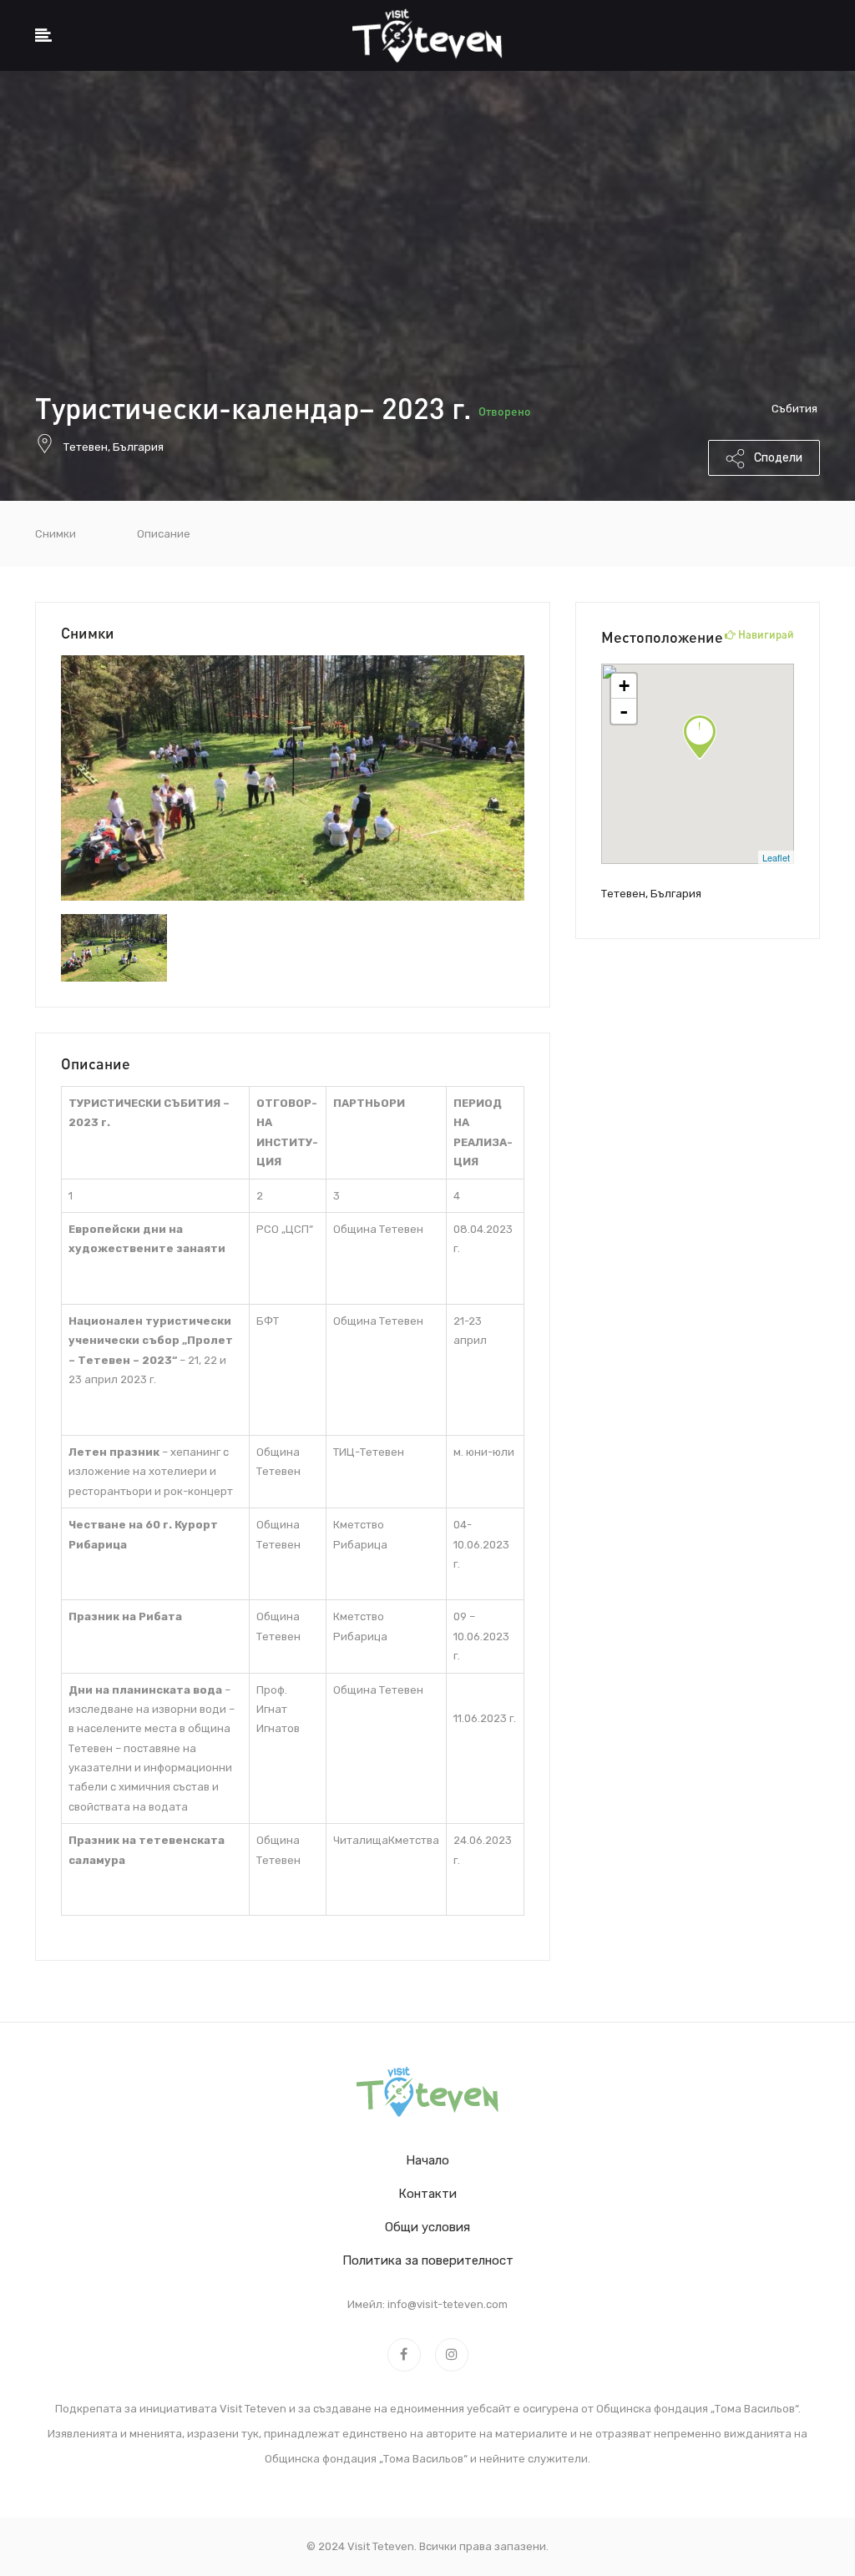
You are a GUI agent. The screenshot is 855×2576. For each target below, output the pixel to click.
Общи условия (427, 2227)
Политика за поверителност (428, 2260)
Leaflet (776, 857)
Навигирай (765, 634)
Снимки (56, 534)
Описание (164, 534)
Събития (794, 409)
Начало (427, 2160)
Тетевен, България (114, 447)
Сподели (777, 458)
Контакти (427, 2194)
